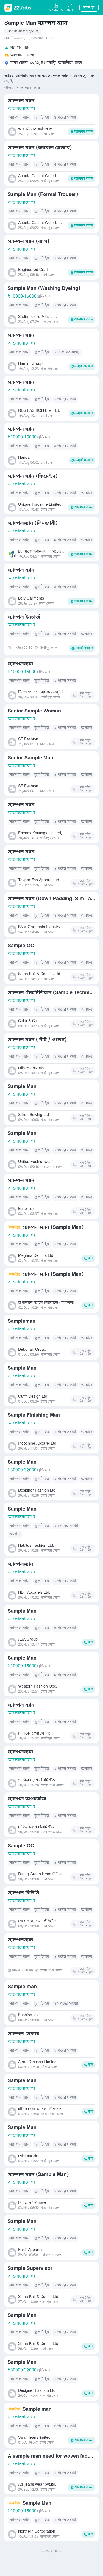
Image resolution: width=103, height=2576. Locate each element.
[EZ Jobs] (19, 8)
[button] (70, 8)
